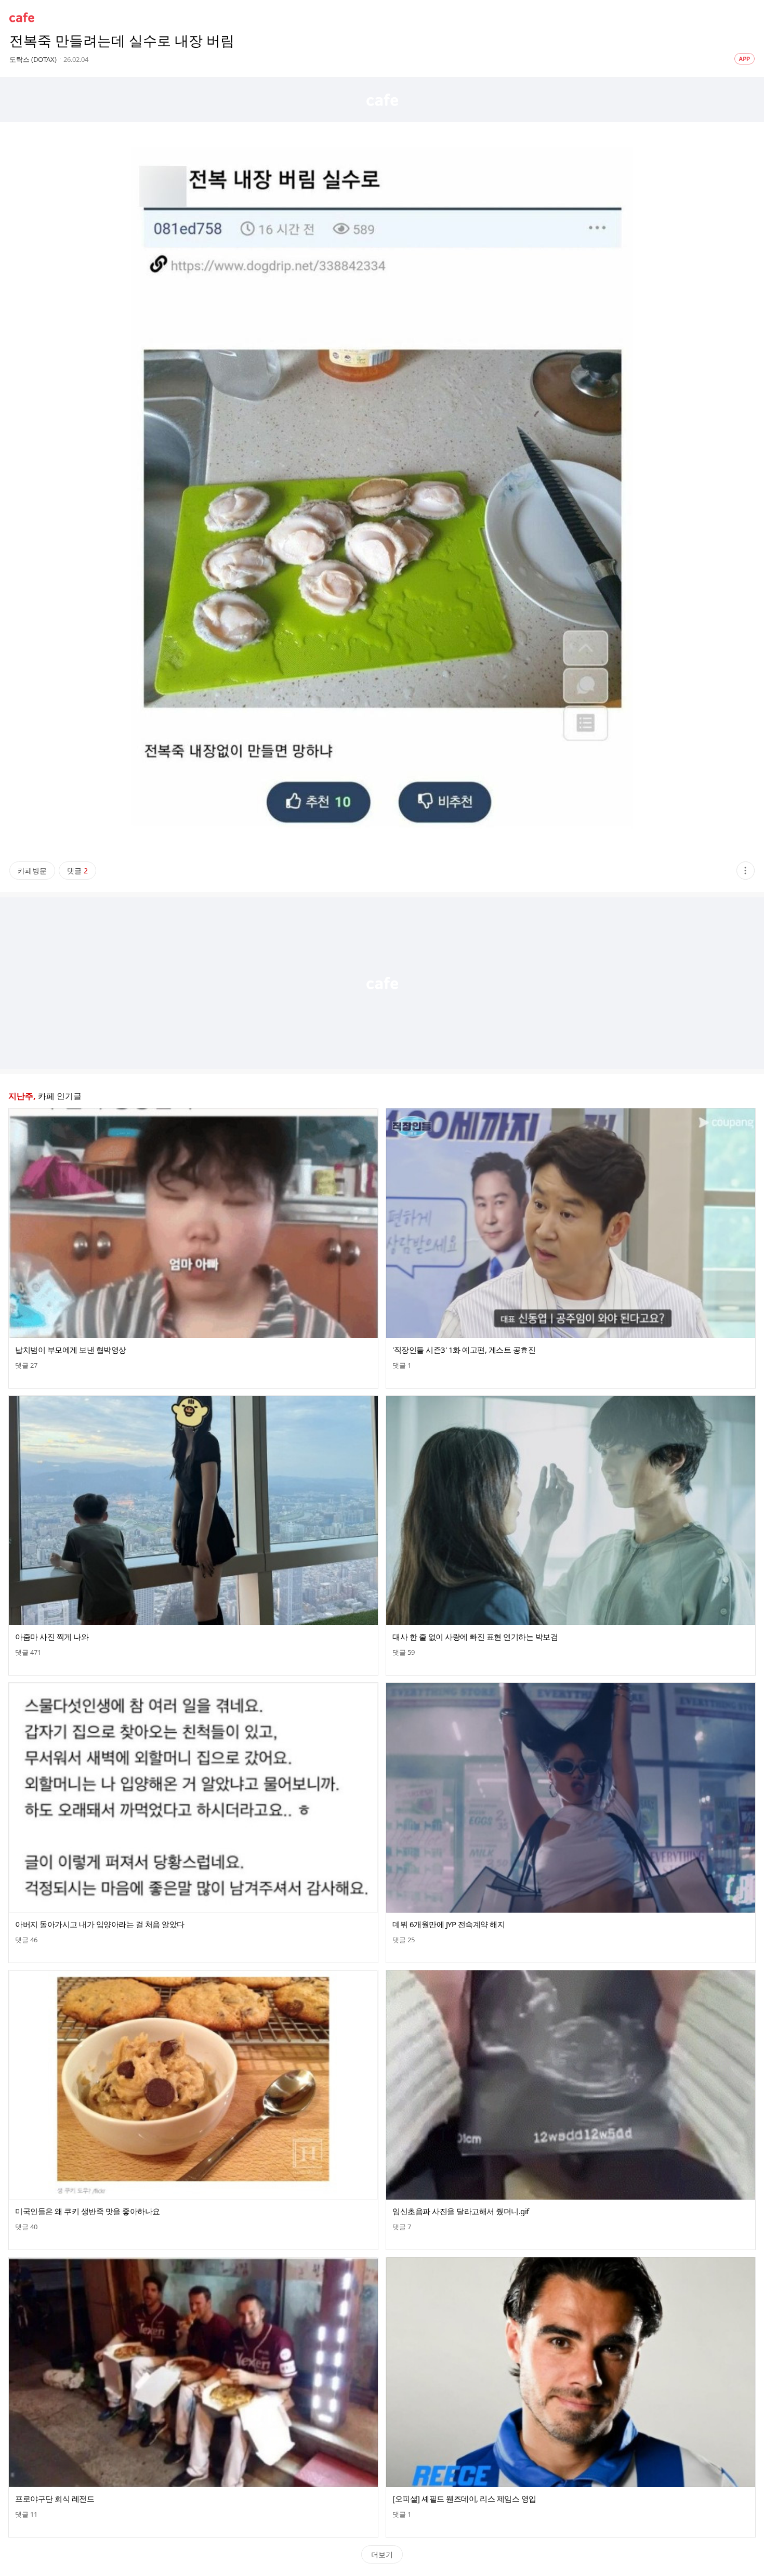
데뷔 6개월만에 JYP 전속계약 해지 (449, 1924)
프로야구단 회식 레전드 (55, 2499)
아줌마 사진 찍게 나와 (52, 1637)
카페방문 (32, 871)
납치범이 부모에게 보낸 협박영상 (71, 1350)
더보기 (382, 2554)
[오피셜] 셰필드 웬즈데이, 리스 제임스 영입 (464, 2499)
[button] (746, 871)
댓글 (77, 871)
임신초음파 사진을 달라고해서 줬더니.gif (461, 2211)
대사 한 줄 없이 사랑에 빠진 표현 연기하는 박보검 (475, 1637)
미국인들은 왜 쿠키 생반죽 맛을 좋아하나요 (88, 2211)
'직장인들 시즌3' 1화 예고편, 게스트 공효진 (464, 1350)
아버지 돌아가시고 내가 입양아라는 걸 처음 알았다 (100, 1924)
